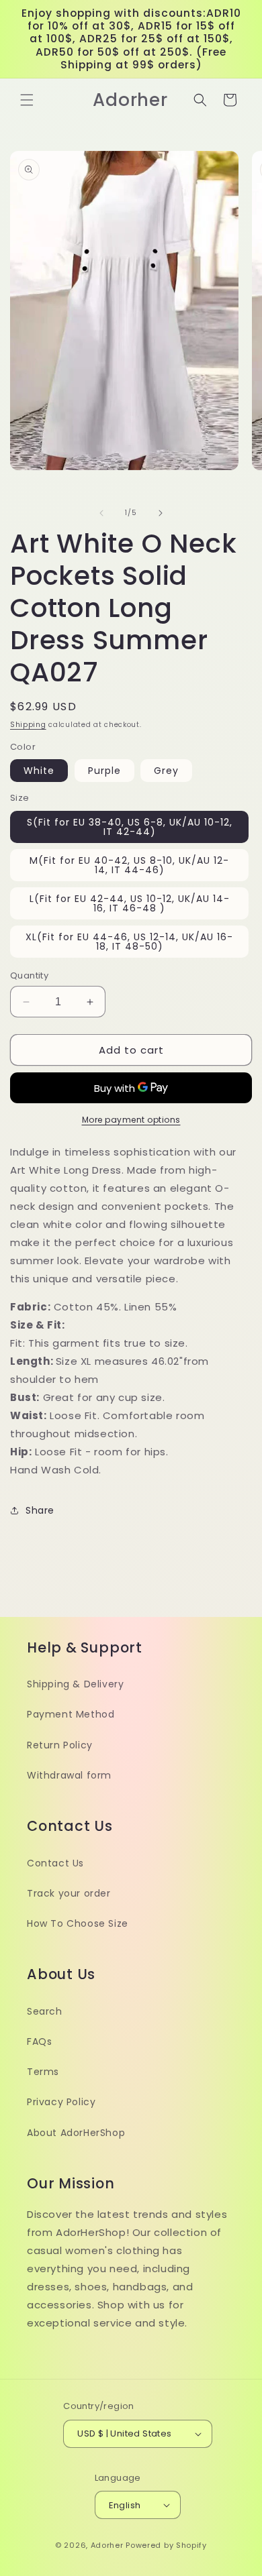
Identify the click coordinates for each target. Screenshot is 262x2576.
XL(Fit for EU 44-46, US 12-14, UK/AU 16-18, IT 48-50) (129, 942)
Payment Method (71, 1714)
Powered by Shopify (166, 2545)
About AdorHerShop (76, 2133)
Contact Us (55, 1863)
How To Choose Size (78, 1923)
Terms (43, 2072)
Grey (166, 771)
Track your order (69, 1893)
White (39, 771)
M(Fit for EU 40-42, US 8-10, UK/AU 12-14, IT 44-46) (129, 865)
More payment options (131, 1120)
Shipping (28, 725)
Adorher (107, 2545)
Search (45, 2011)
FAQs (39, 2041)
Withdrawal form (69, 1775)
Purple (104, 771)
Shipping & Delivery (75, 1684)
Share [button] (40, 1510)
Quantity (29, 975)
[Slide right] (161, 513)
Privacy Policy (61, 2102)
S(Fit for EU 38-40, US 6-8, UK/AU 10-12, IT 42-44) (130, 827)
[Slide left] (101, 513)
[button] (27, 100)
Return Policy (60, 1745)
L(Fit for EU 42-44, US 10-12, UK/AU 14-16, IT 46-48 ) (130, 903)
